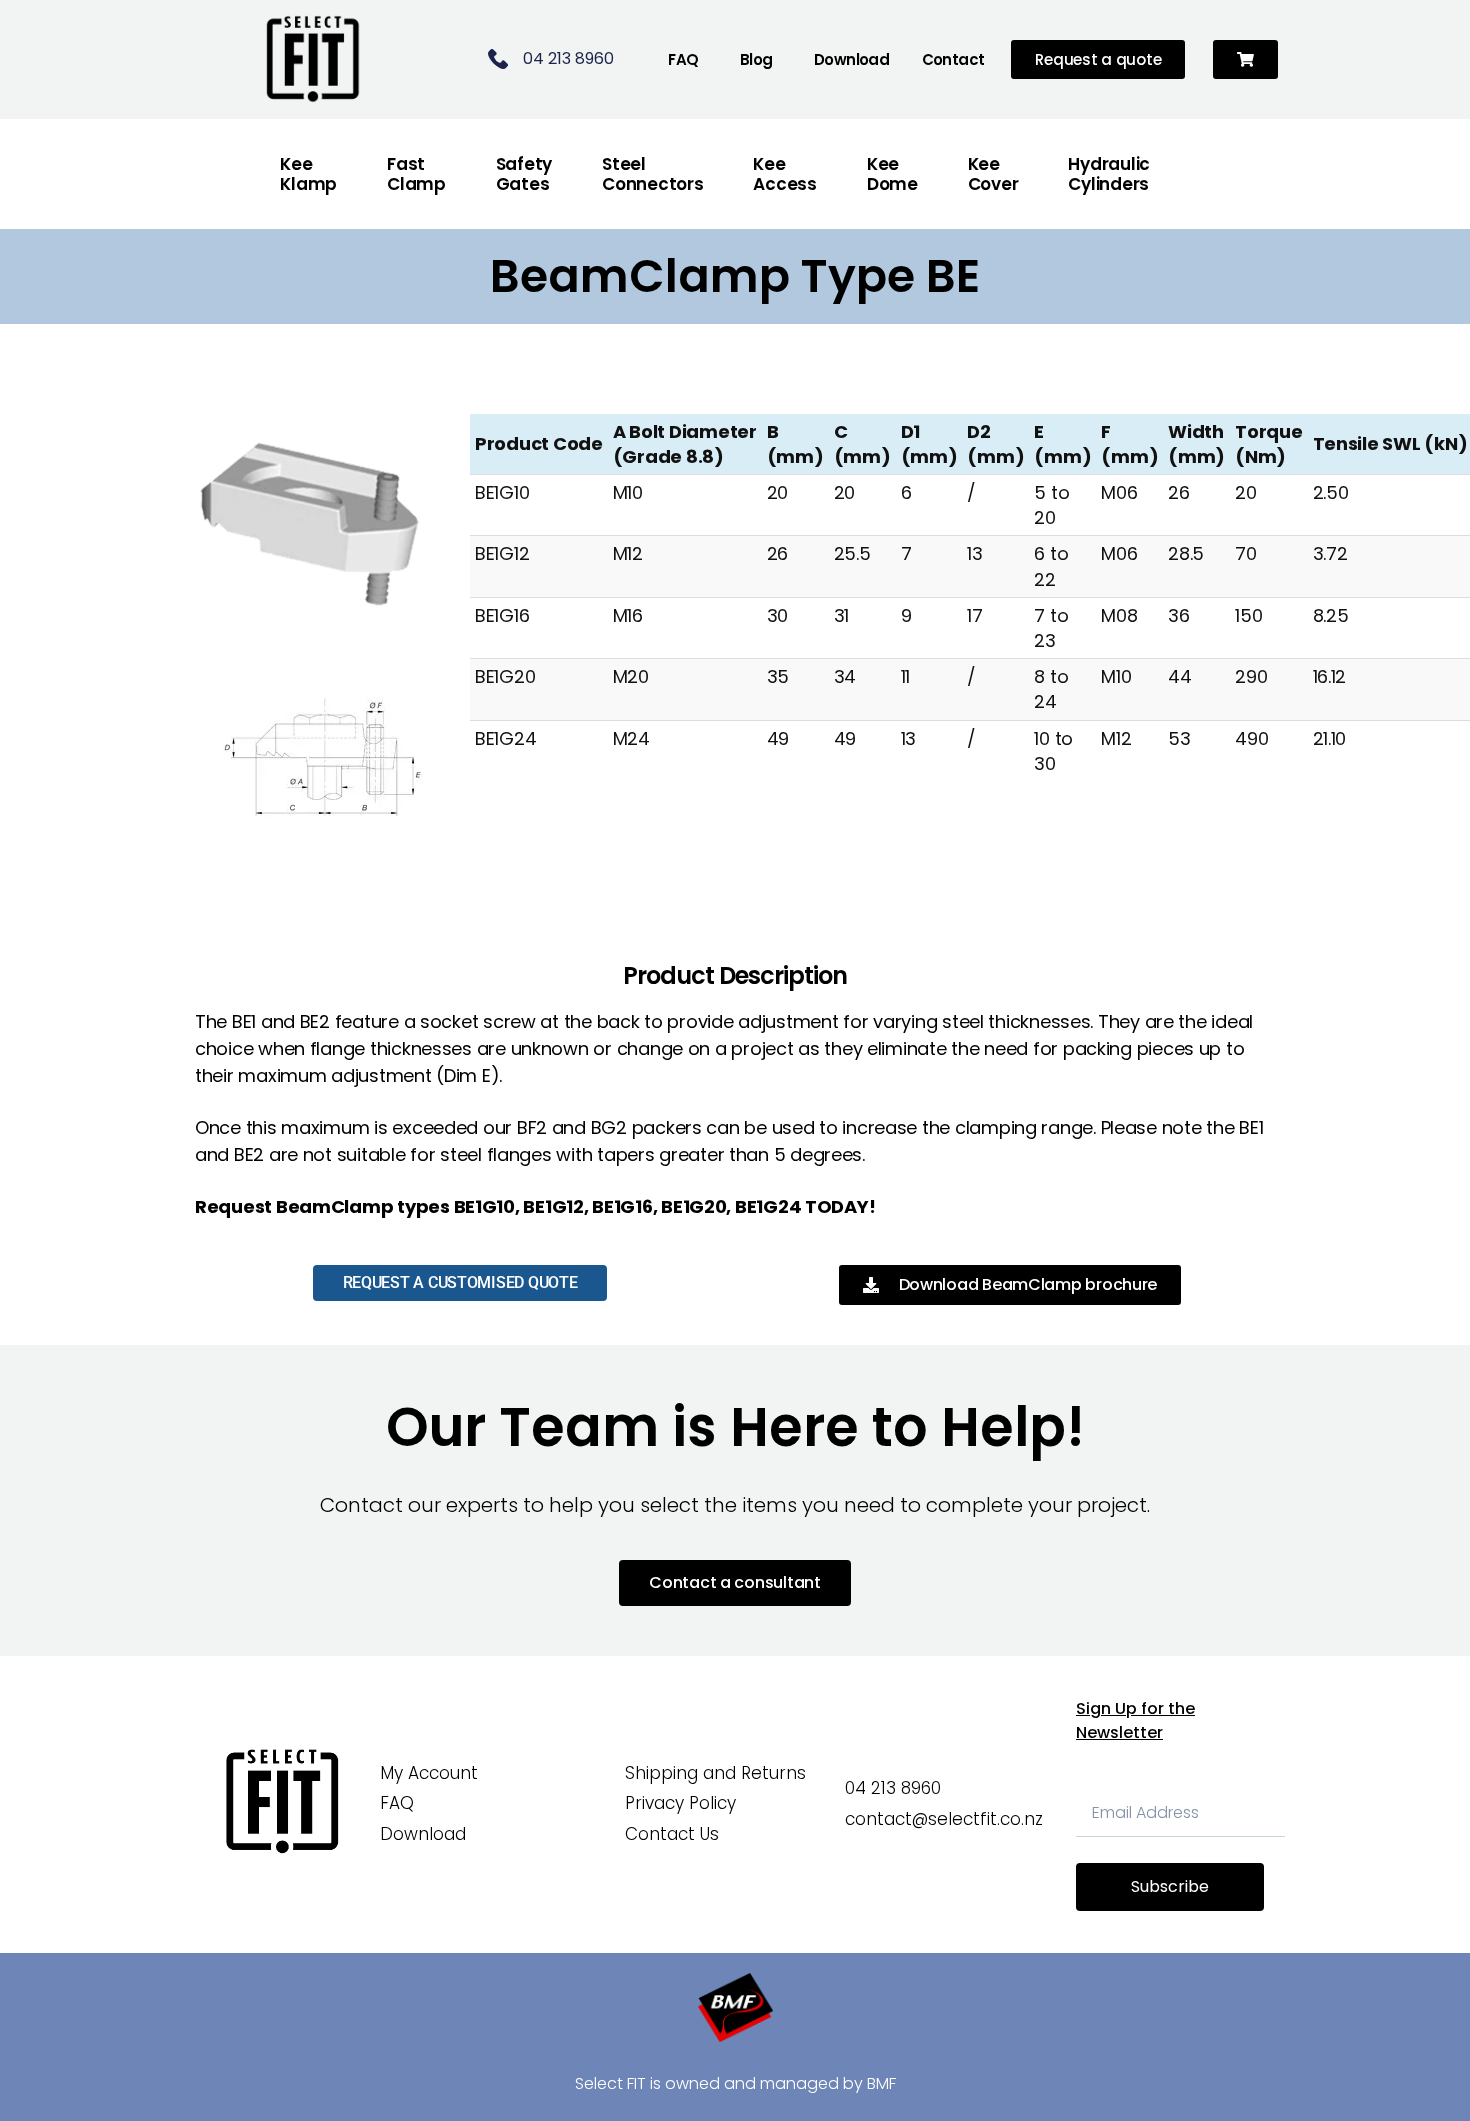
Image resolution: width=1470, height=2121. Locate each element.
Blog (756, 59)
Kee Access (784, 174)
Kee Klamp (308, 174)
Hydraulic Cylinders (1109, 174)
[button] (1245, 59)
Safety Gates (524, 174)
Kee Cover (993, 174)
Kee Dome (892, 174)
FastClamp (416, 174)
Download (851, 59)
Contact (953, 59)
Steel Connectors (652, 174)
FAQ (683, 59)
